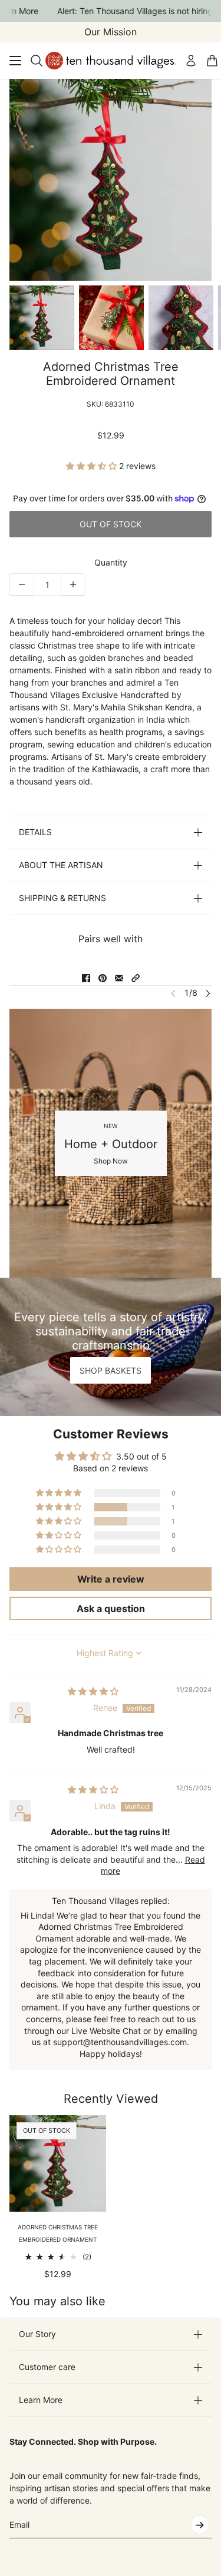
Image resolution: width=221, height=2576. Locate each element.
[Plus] (73, 584)
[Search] (37, 61)
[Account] (191, 61)
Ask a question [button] (111, 1608)
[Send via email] (119, 978)
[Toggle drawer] (15, 61)
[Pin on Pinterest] (103, 978)
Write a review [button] (111, 1579)
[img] (93, 1691)
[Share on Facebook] (86, 978)
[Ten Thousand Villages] (111, 61)
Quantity (111, 562)
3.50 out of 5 (141, 1456)
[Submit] (200, 2525)
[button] (93, 466)
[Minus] (22, 584)
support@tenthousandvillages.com (120, 2042)
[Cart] (212, 61)
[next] (208, 993)
